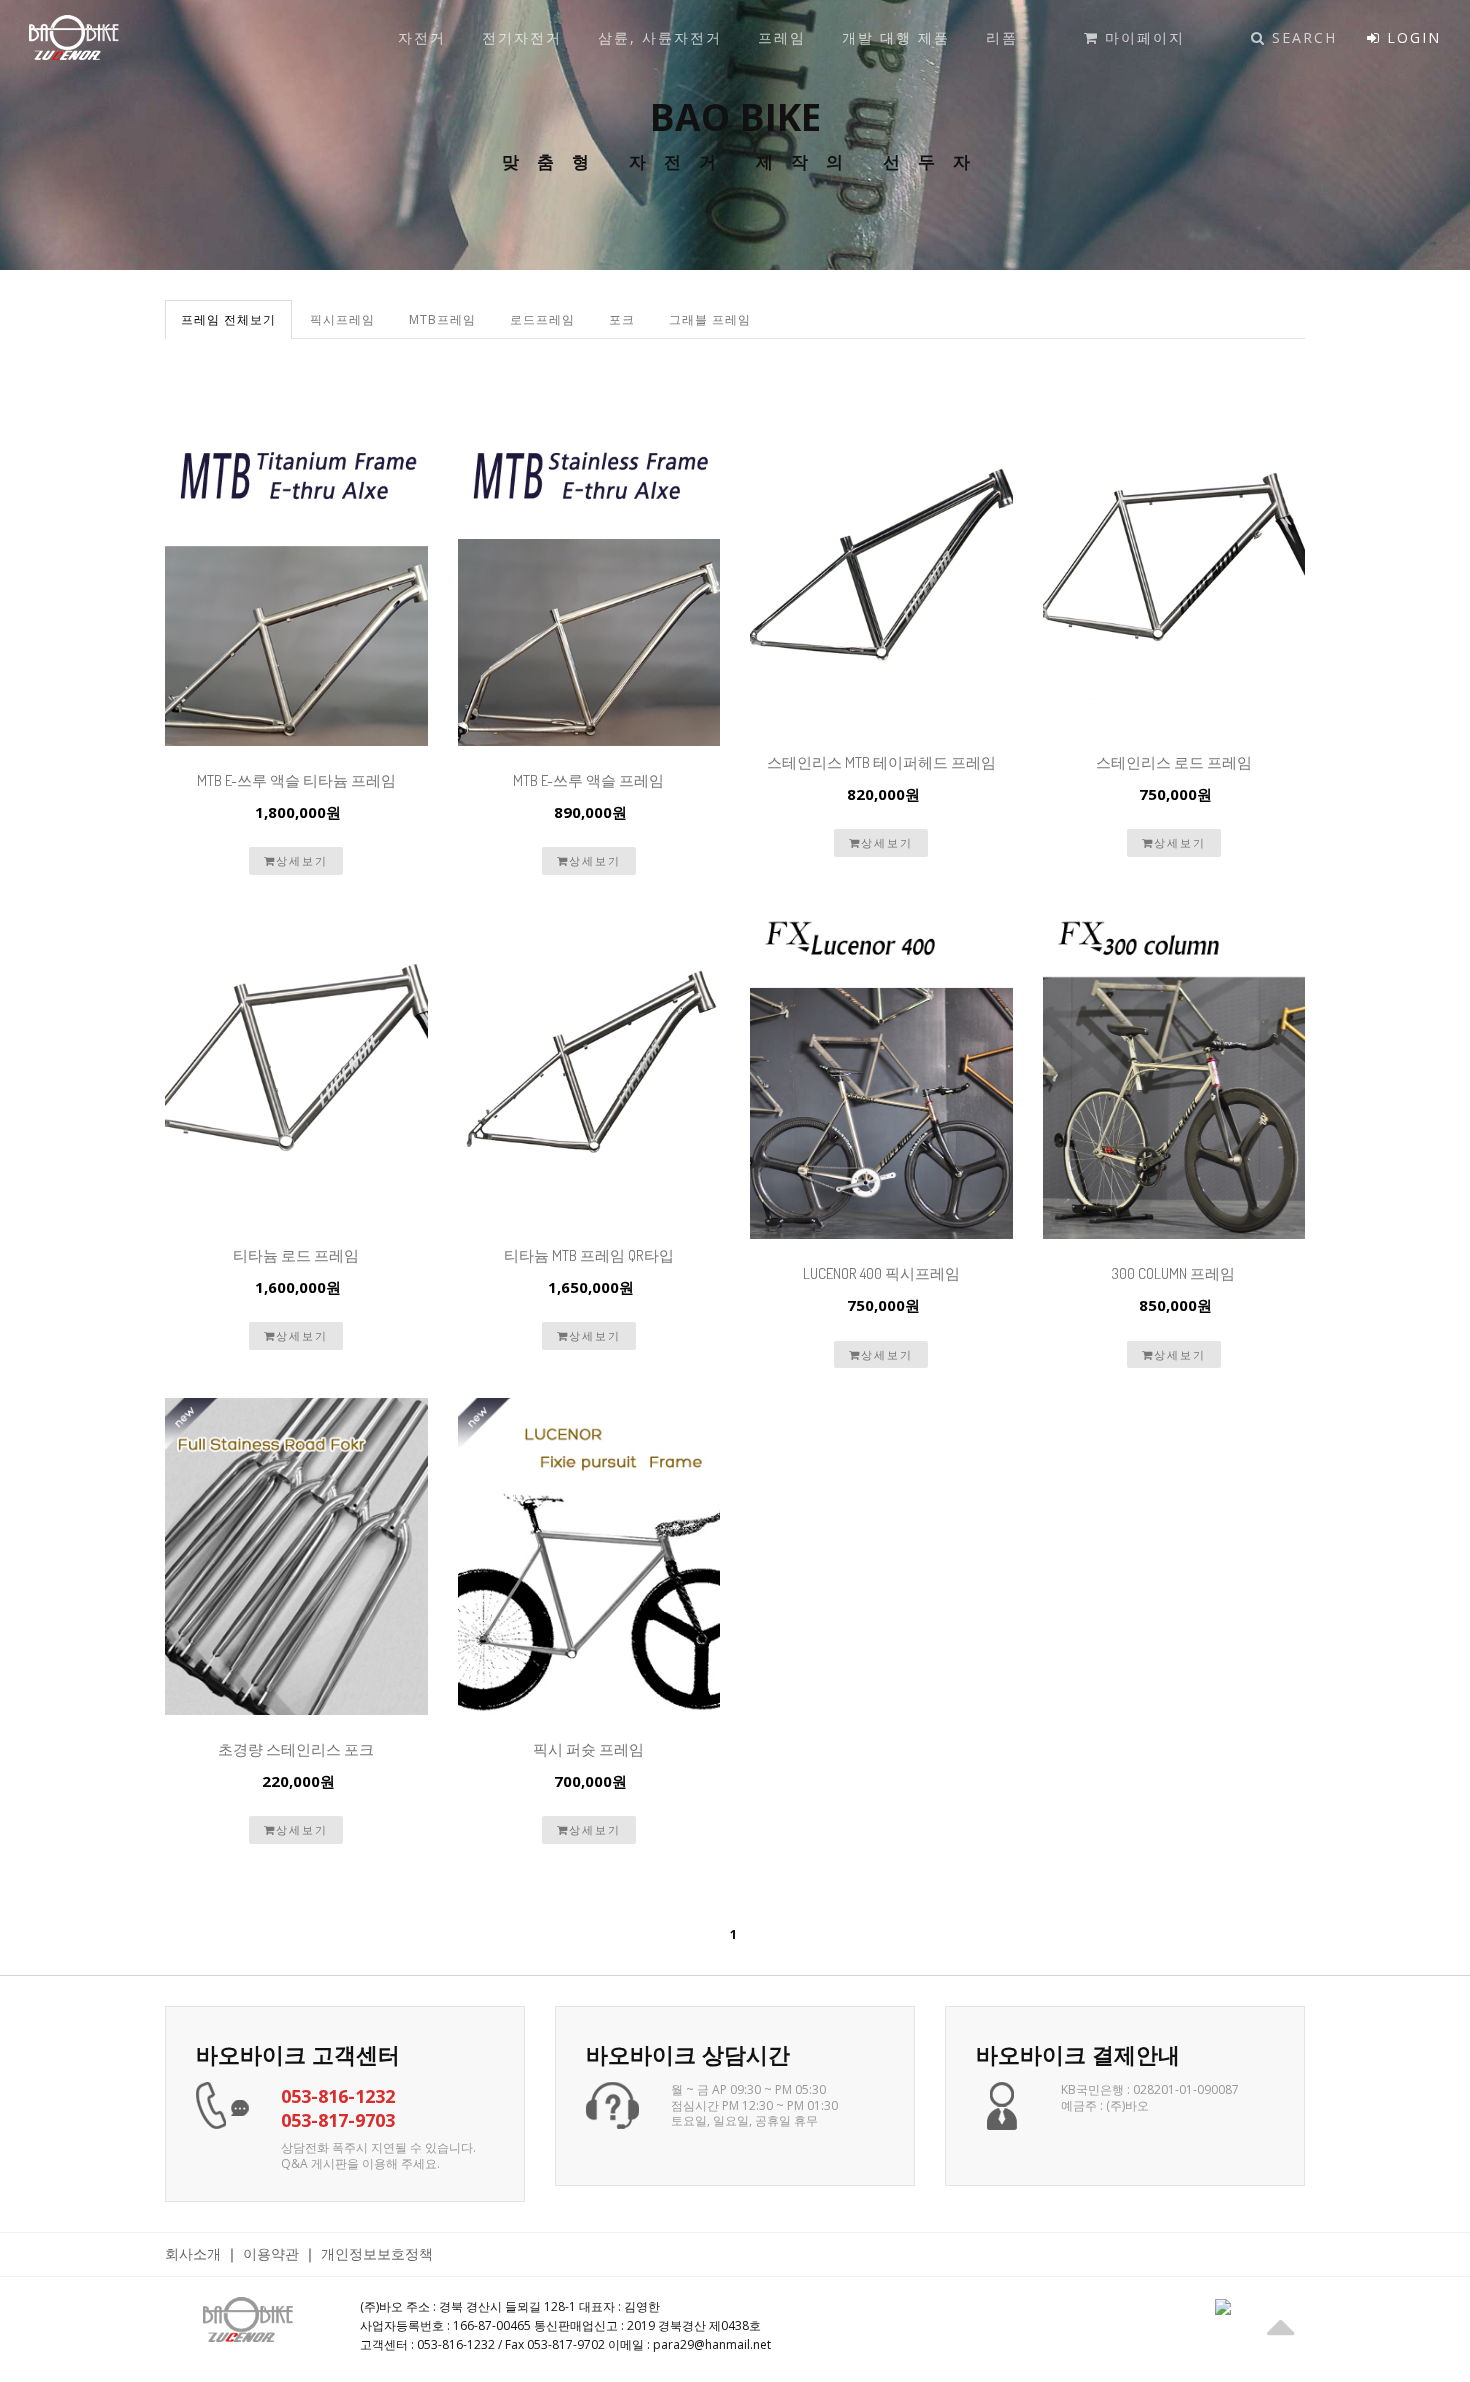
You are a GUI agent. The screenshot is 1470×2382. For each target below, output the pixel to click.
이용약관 (271, 2253)
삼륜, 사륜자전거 (657, 37)
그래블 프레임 (710, 319)
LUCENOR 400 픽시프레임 (881, 1273)
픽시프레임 (342, 319)
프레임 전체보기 (228, 319)
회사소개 (193, 2253)
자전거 (419, 37)
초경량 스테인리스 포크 (296, 1749)
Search (1301, 37)
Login (1411, 37)
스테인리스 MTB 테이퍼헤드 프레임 (881, 762)
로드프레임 (542, 319)
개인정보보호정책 (377, 2253)
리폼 (999, 37)
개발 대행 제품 (893, 37)
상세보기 (302, 860)
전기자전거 (519, 37)
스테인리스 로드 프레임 (1174, 762)
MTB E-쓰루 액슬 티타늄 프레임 (296, 780)
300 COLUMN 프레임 (1173, 1273)
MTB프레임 (442, 319)
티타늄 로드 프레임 (296, 1255)
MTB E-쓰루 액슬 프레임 (588, 780)
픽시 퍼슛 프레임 (588, 1749)
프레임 (779, 37)
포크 (622, 319)
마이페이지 (1142, 37)
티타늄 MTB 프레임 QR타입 (589, 1255)
